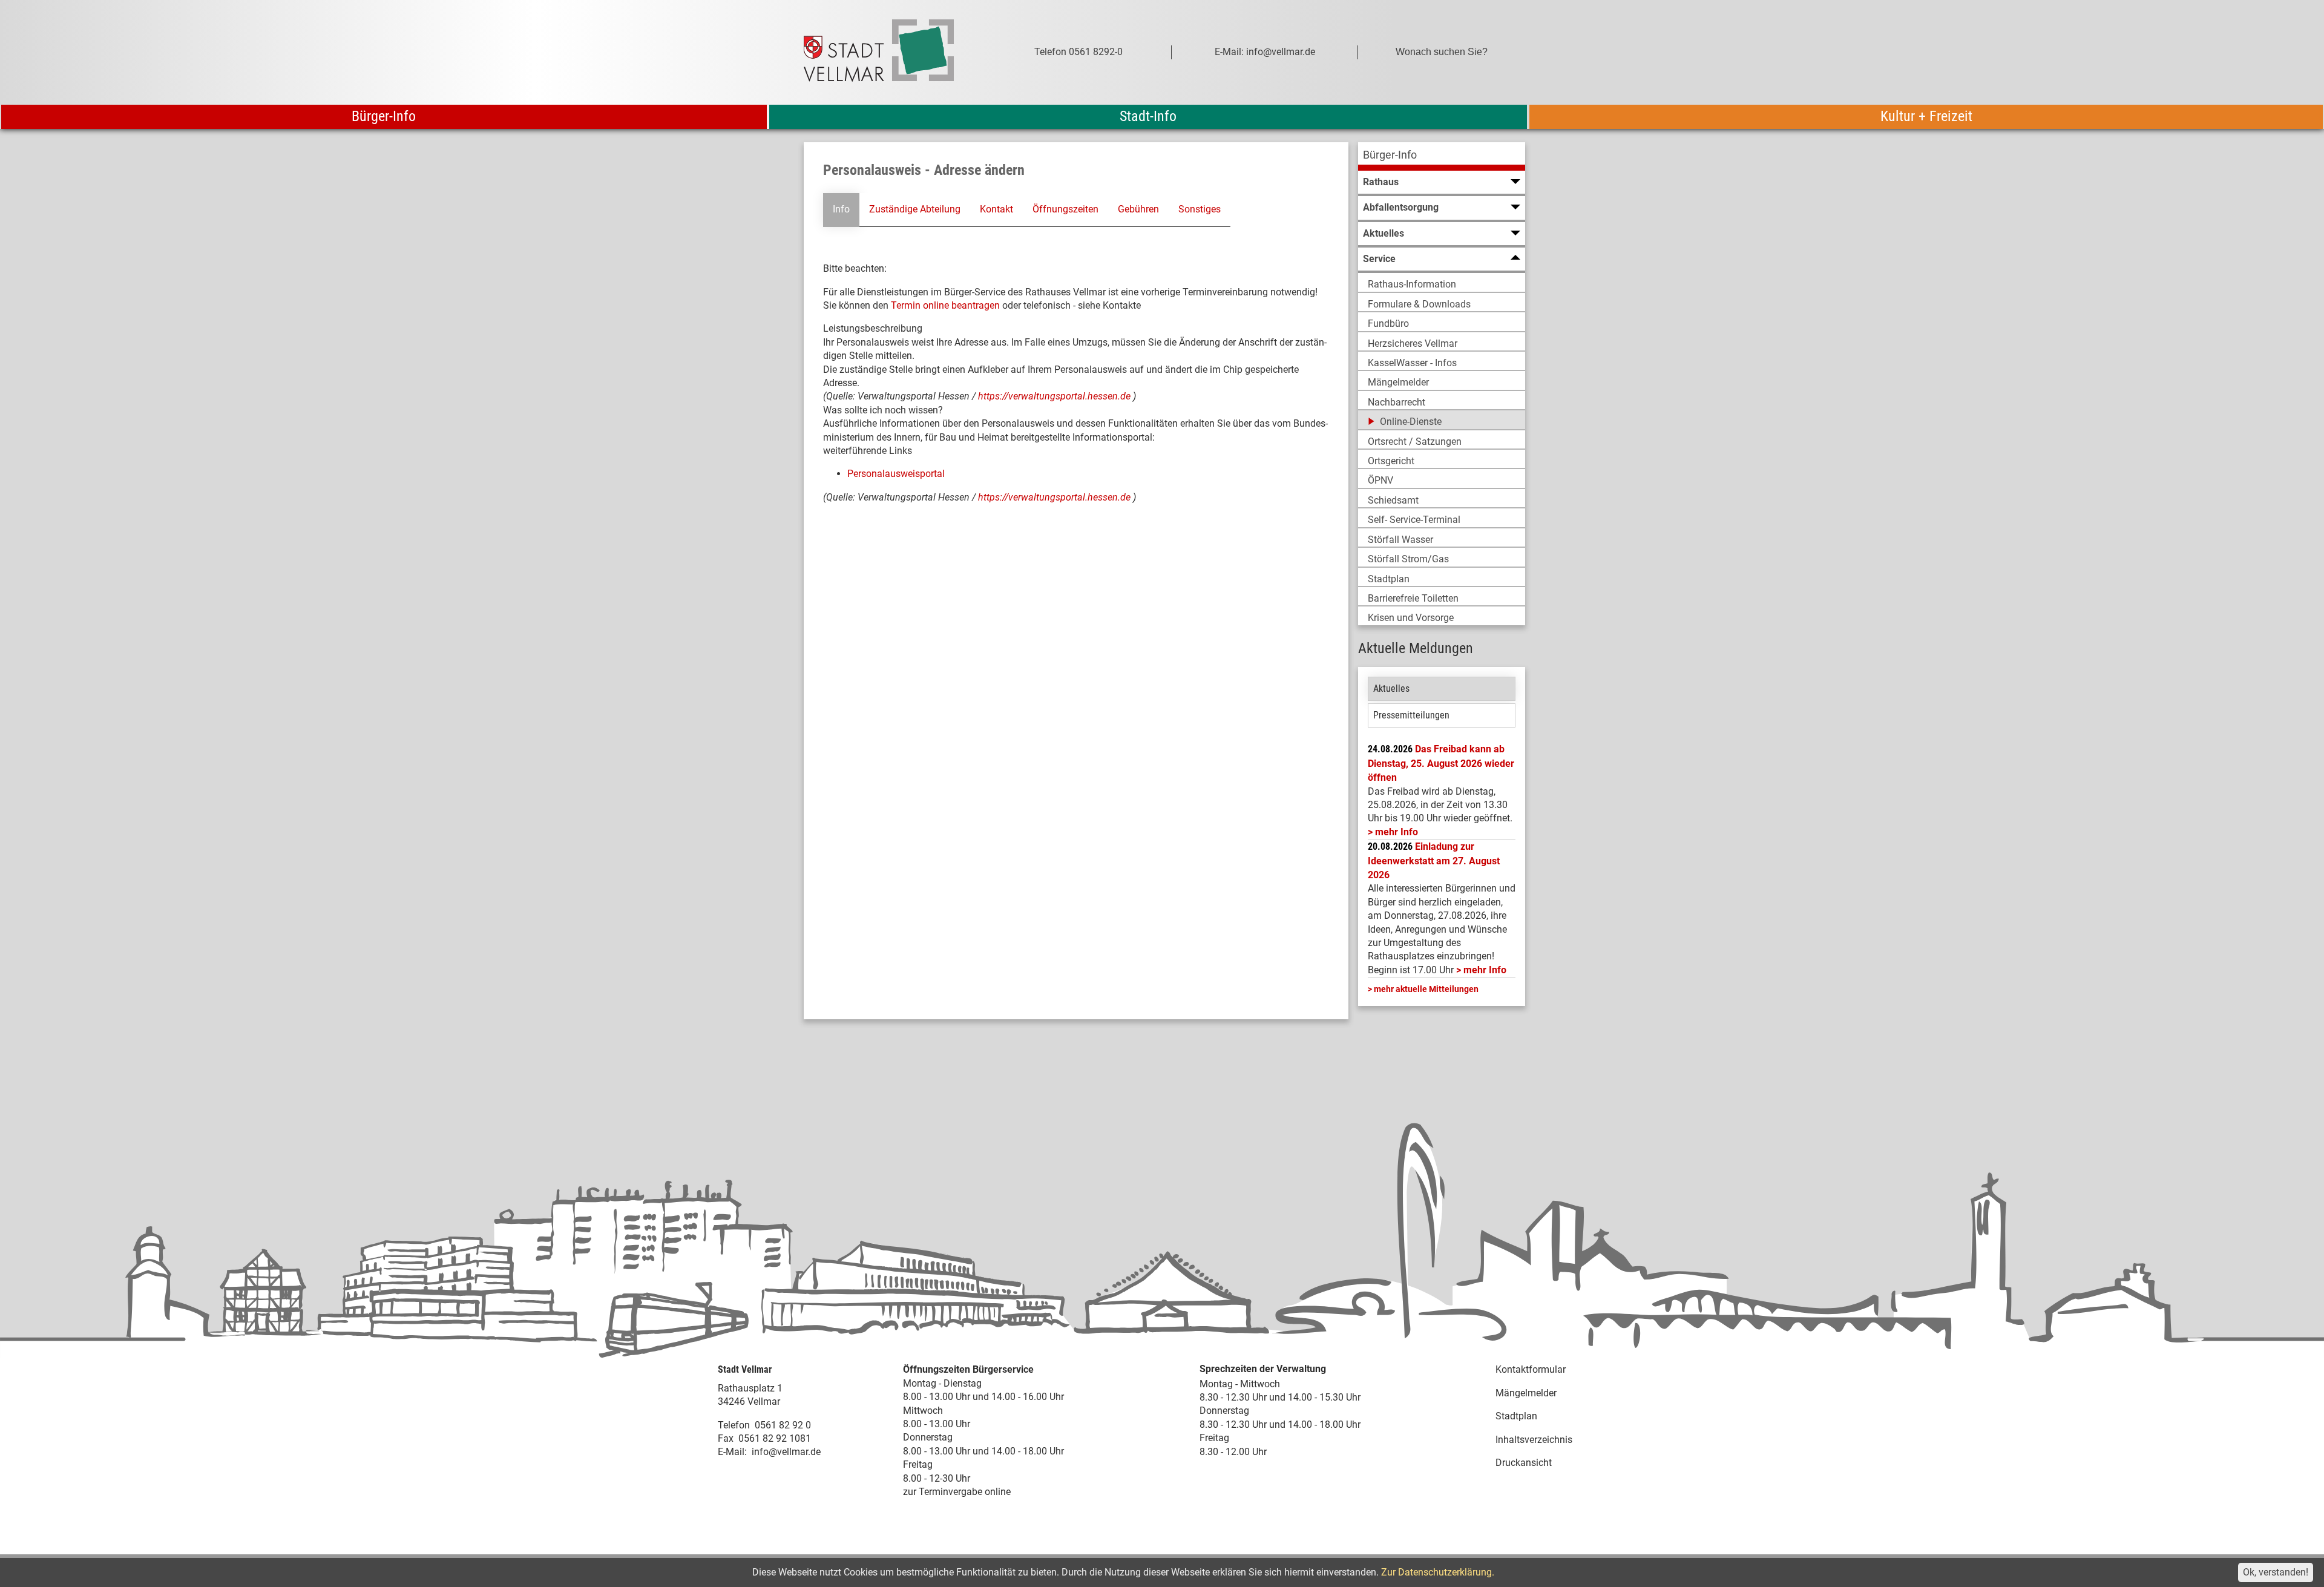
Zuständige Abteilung (915, 209)
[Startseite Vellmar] (892, 52)
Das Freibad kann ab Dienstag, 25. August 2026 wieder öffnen (1441, 763)
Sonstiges (1200, 209)
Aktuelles (1391, 688)
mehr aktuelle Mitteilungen (1426, 989)
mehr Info (1397, 832)
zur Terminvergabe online (957, 1492)
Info (841, 209)
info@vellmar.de (786, 1452)
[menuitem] (1442, 156)
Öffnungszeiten (1065, 209)
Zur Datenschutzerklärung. (1438, 1572)
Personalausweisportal (896, 474)
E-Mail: (732, 1452)
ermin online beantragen (948, 305)
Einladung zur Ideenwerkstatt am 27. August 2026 (1434, 861)
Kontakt (996, 209)
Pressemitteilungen (1411, 715)
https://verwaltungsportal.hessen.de (1055, 396)
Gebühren (1138, 209)
